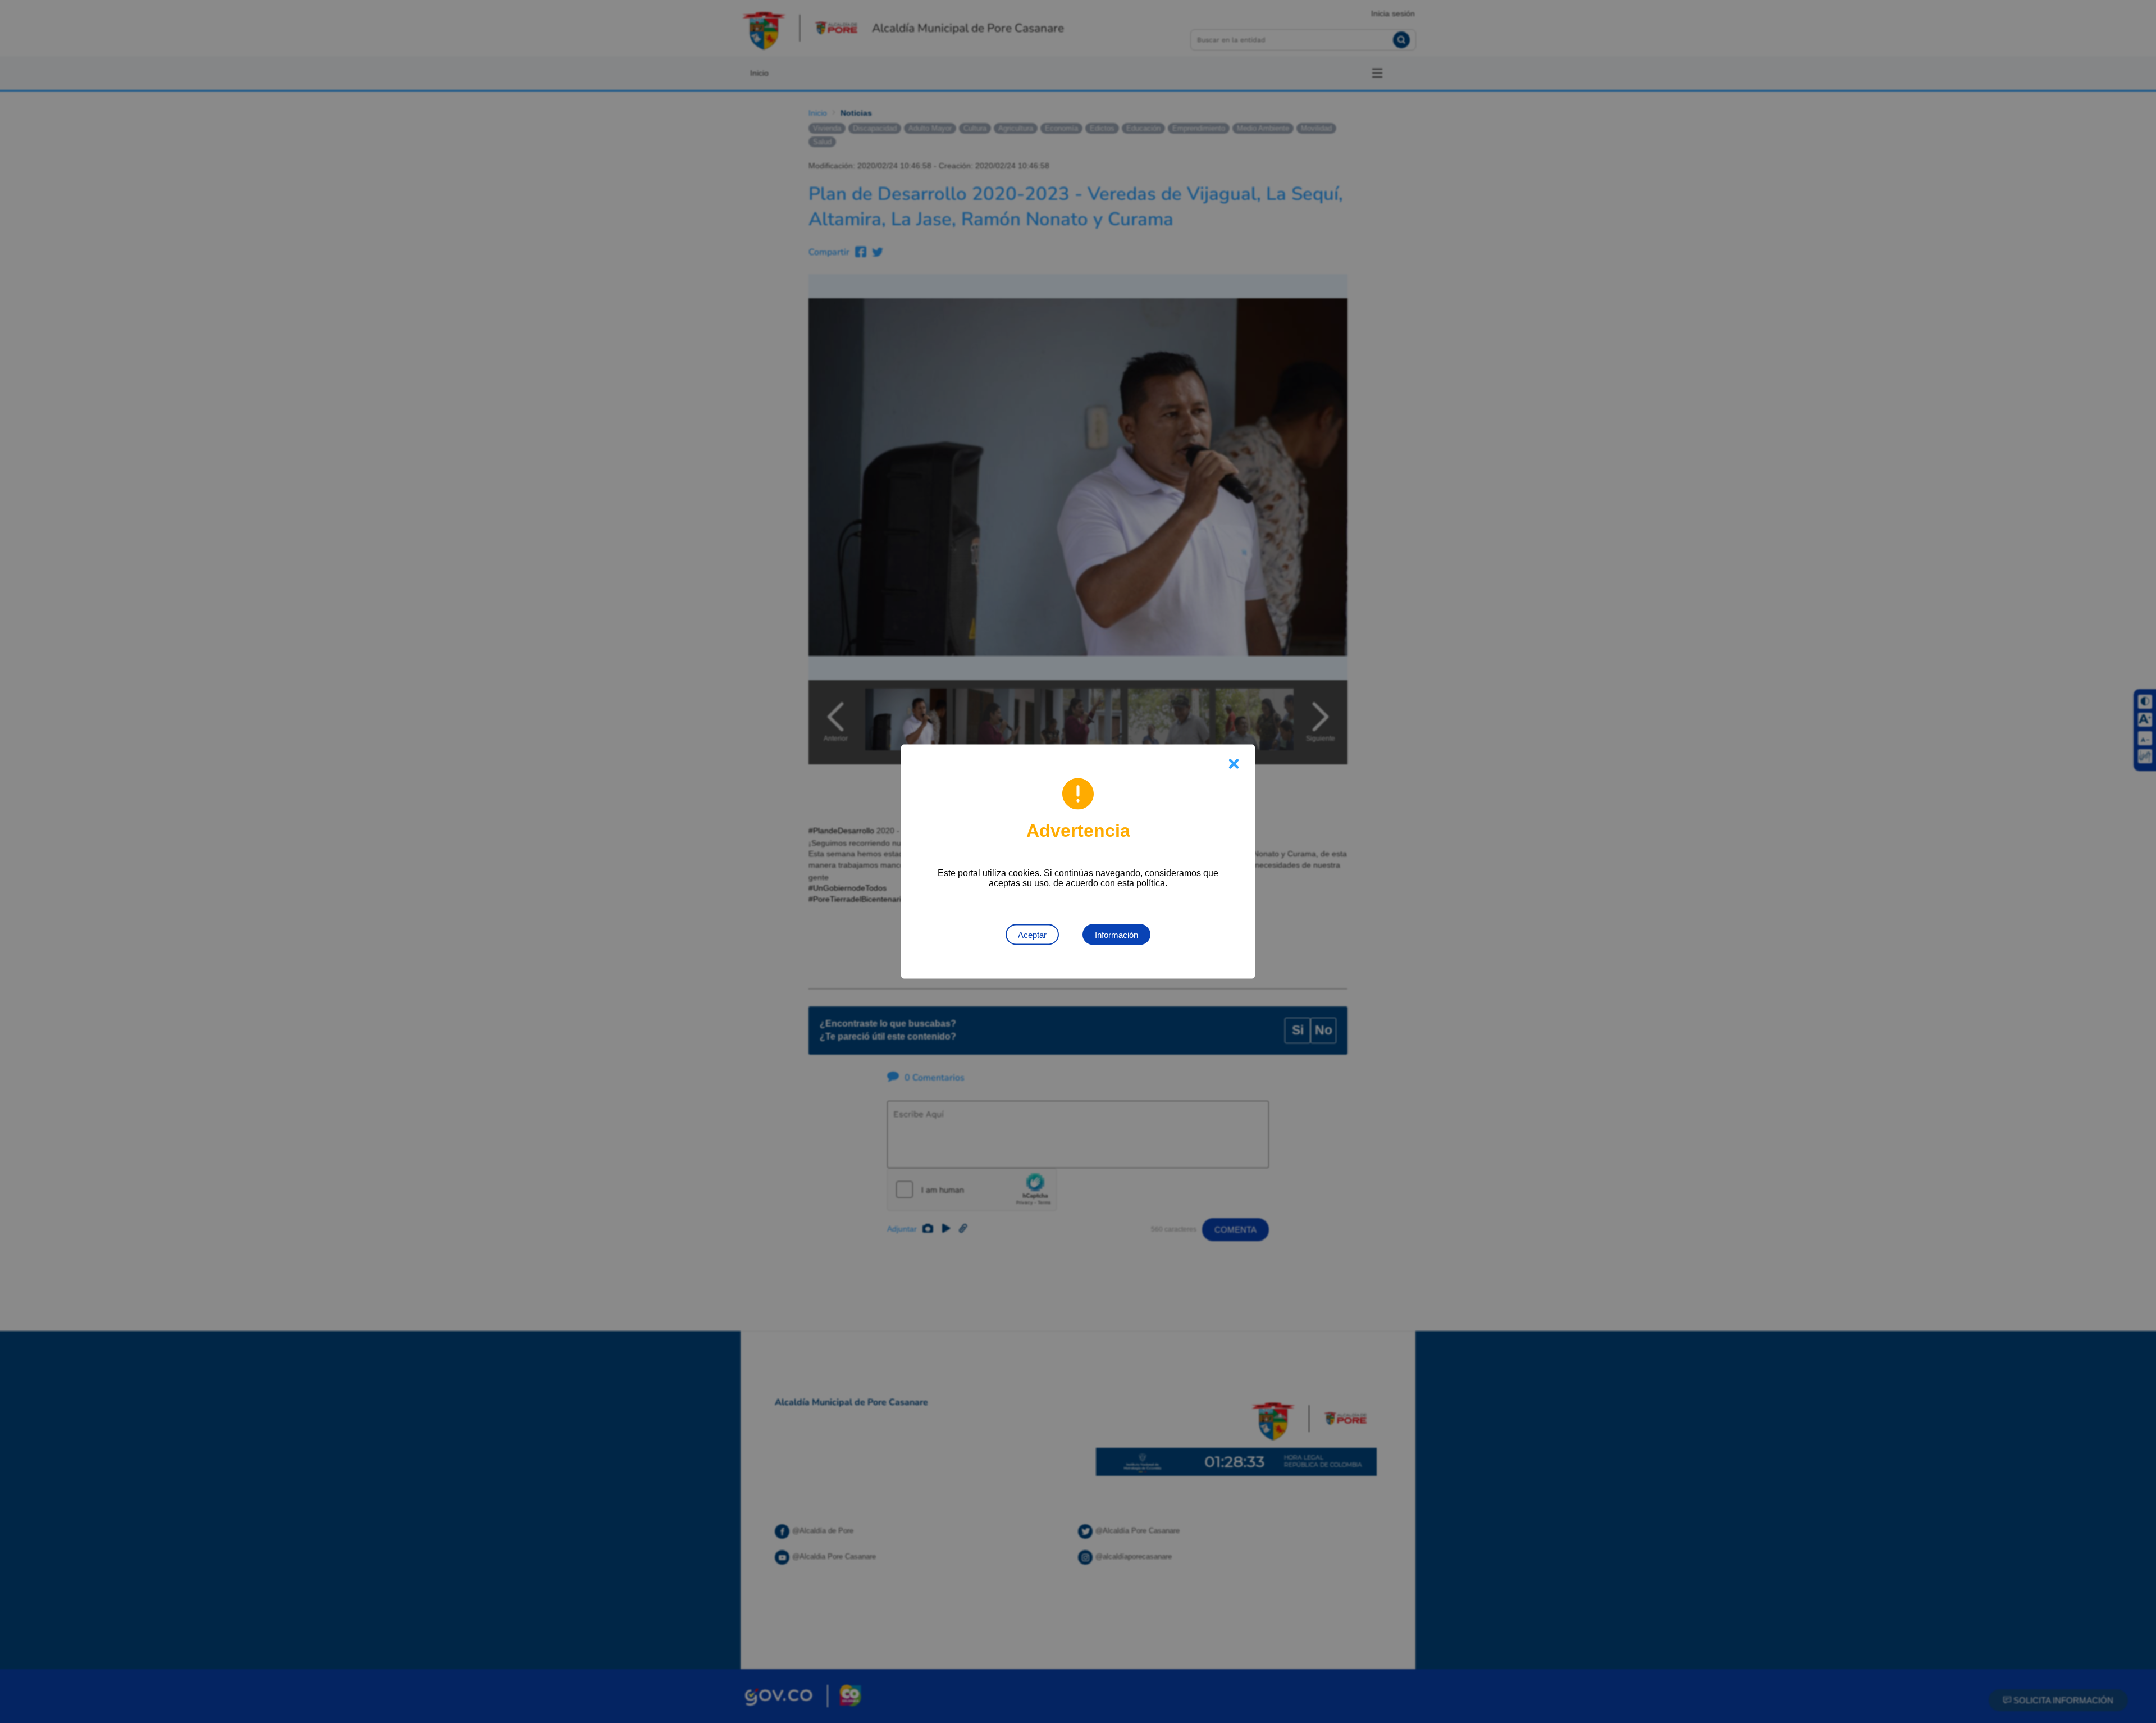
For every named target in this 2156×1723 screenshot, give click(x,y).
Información (1116, 935)
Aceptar (1032, 935)
